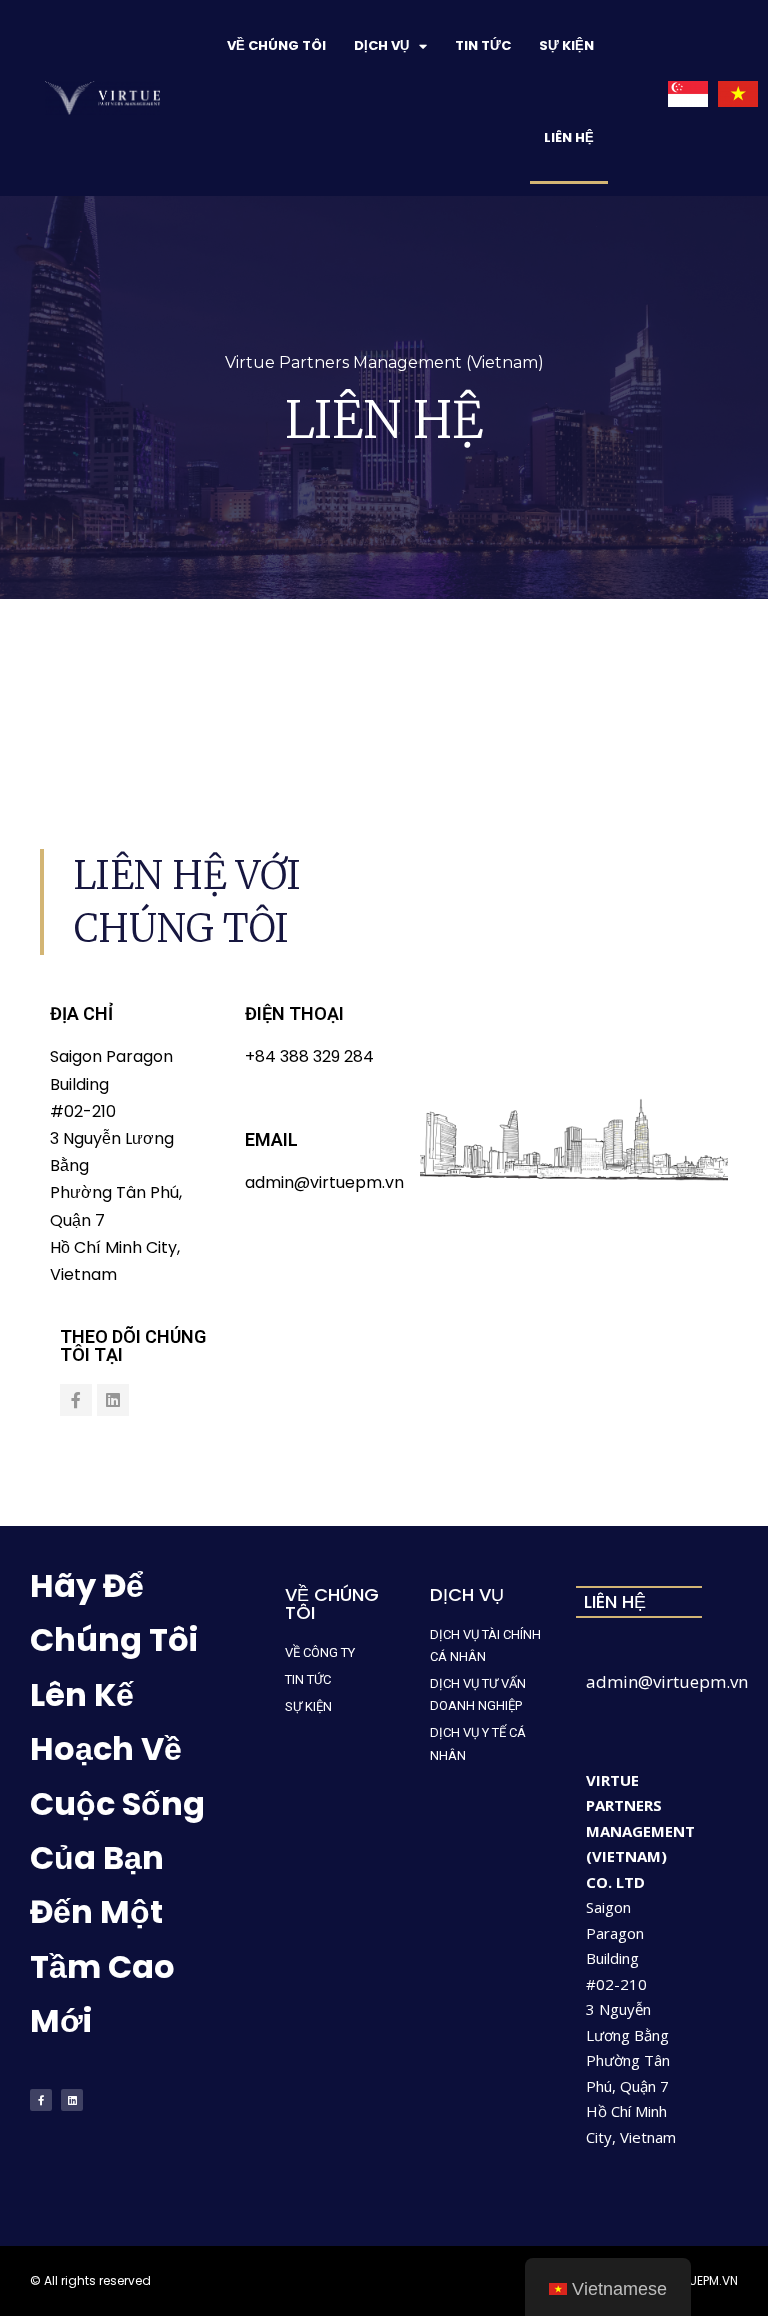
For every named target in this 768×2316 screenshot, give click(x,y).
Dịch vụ (381, 45)
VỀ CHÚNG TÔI (276, 45)
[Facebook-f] (76, 1400)
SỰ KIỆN (566, 45)
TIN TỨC (483, 45)
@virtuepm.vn (693, 1681)
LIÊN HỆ (569, 137)
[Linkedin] (113, 1400)
